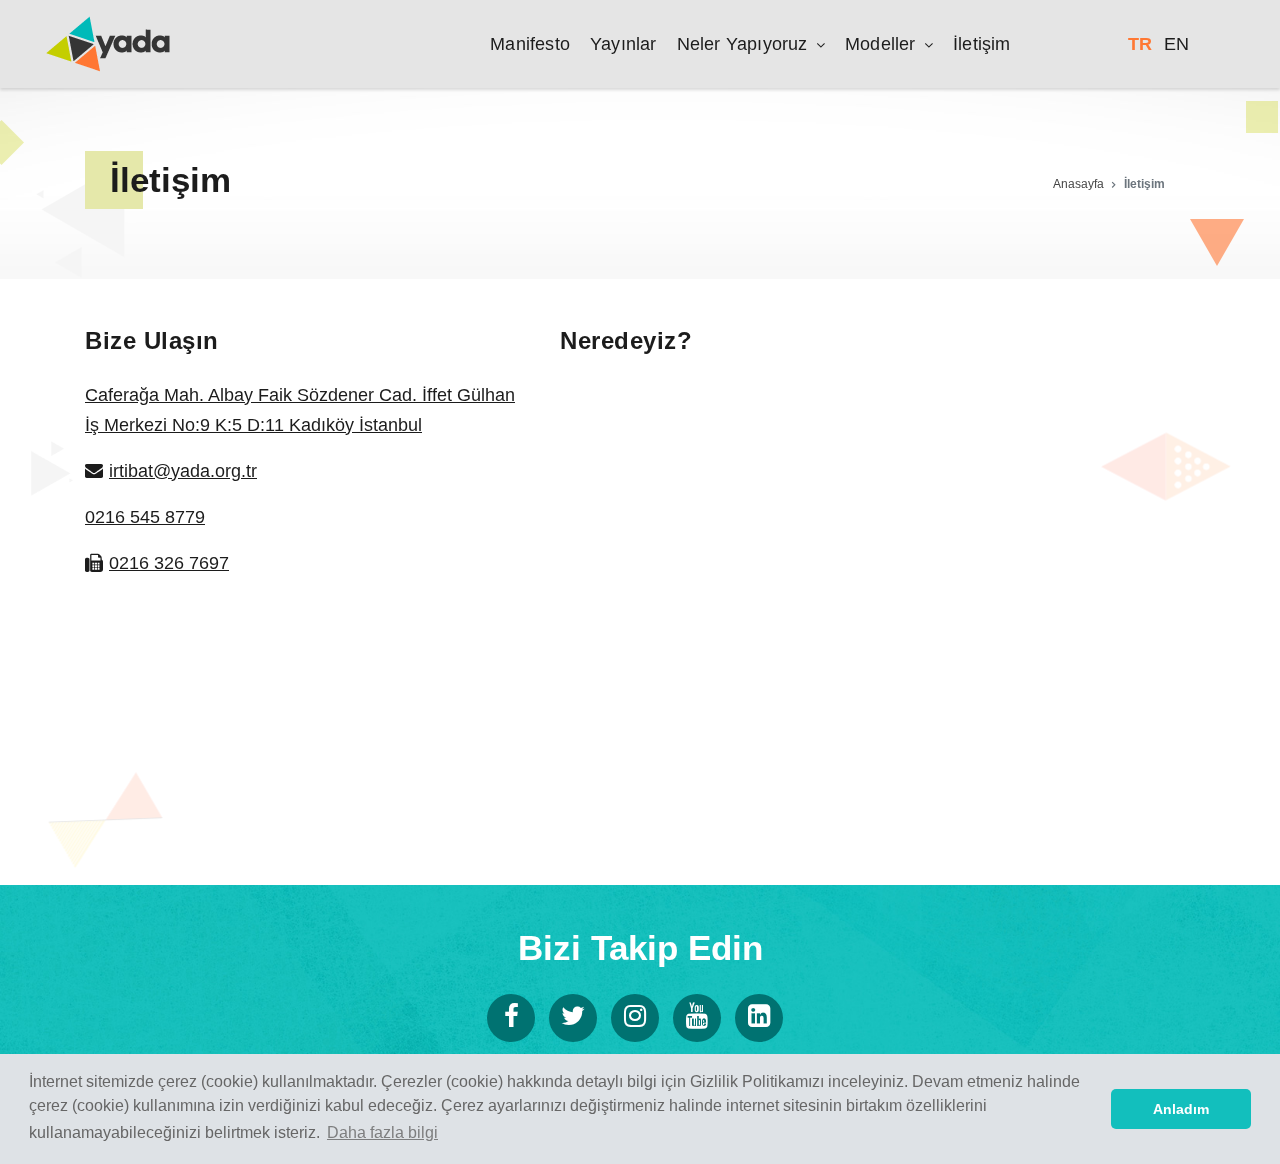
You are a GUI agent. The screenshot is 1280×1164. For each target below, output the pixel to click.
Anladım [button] (1181, 1109)
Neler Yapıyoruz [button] (745, 44)
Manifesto (530, 44)
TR (1140, 44)
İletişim (982, 44)
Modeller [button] (883, 44)
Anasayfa (1078, 184)
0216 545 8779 (145, 517)
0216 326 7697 (169, 563)
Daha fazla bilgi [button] (382, 1132)
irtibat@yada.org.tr (183, 471)
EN (1176, 44)
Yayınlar (623, 44)
